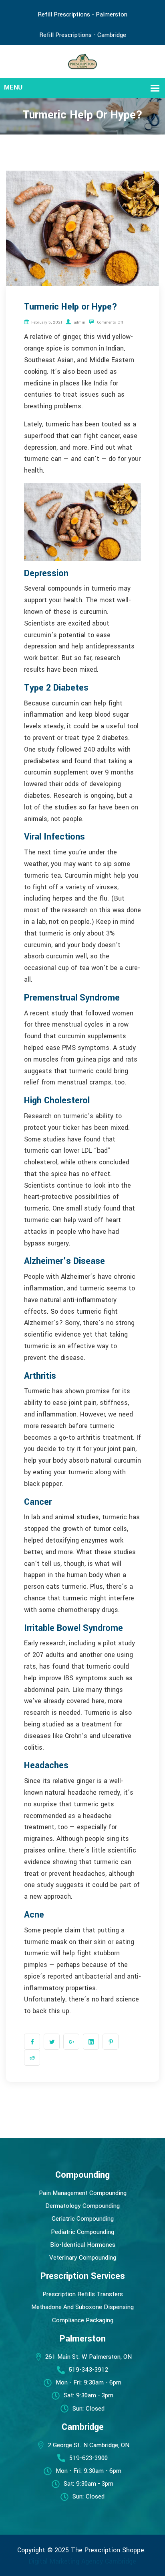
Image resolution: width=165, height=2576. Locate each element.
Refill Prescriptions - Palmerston (82, 14)
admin (79, 322)
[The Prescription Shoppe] (83, 61)
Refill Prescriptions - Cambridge (83, 35)
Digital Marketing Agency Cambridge (82, 2561)
